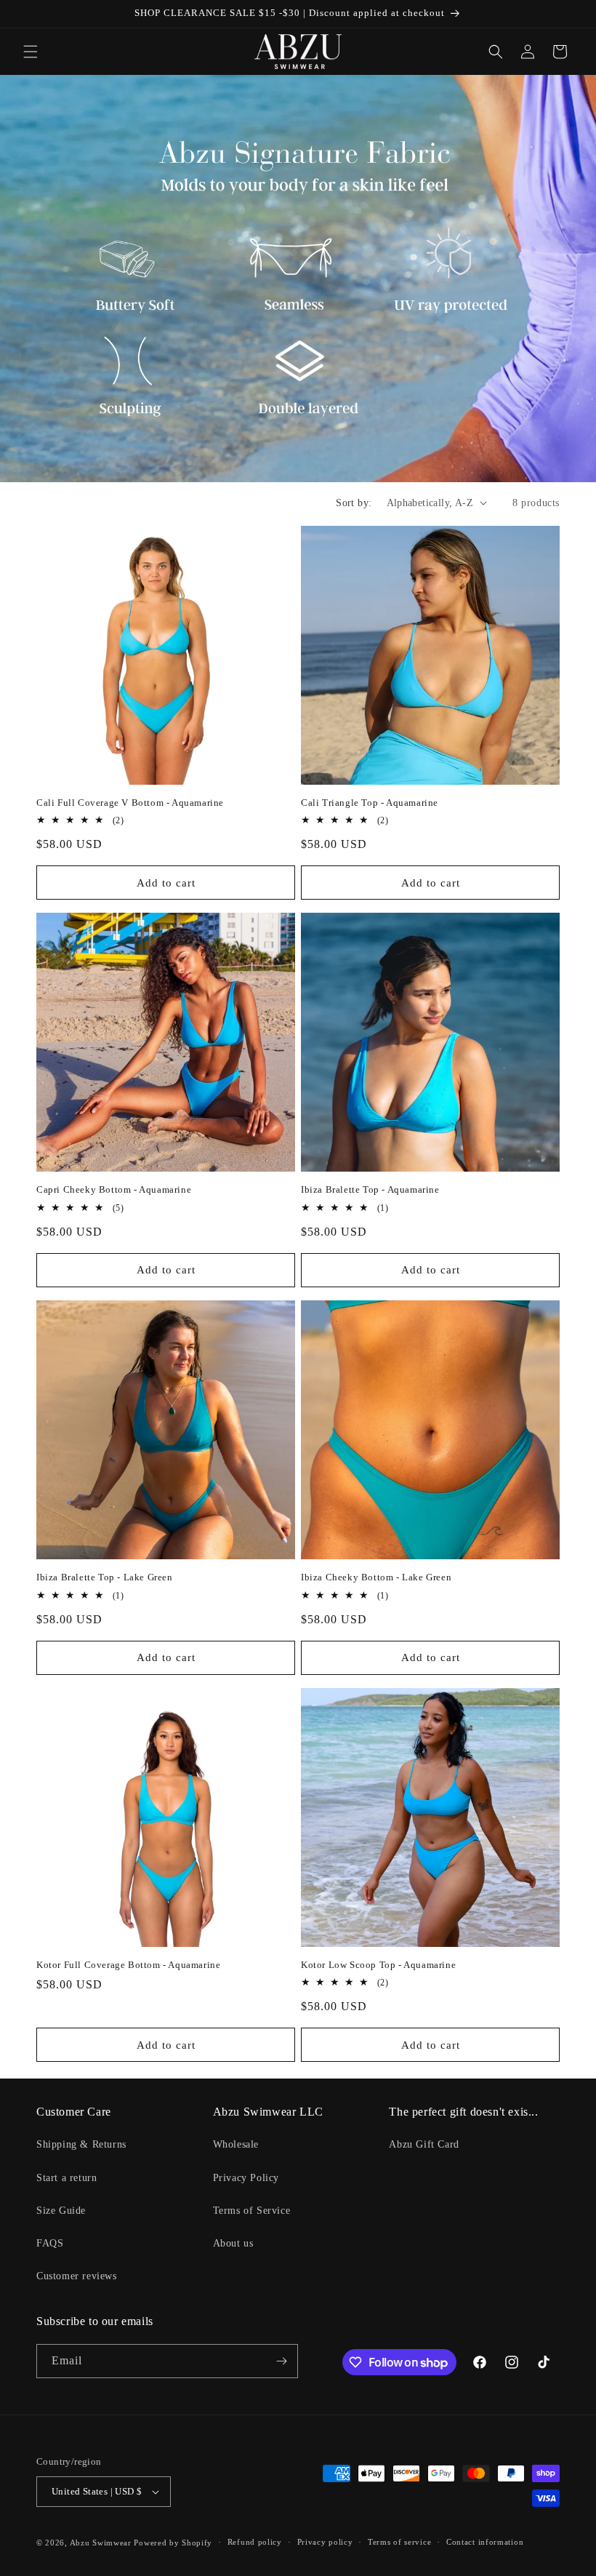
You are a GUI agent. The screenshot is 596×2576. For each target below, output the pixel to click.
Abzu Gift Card (424, 2144)
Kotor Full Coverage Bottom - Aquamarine (128, 1965)
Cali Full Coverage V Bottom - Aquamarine (130, 803)
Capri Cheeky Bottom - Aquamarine (114, 1189)
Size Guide (61, 2211)
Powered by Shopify (173, 2543)
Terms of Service (252, 2211)
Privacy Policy (246, 2178)
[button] (31, 52)
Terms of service (399, 2542)
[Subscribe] (281, 2361)
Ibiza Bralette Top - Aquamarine (370, 1189)
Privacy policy (325, 2542)
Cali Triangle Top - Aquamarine (370, 803)
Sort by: (354, 503)
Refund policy (255, 2542)
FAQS (50, 2243)
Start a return (67, 2178)
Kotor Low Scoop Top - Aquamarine (378, 1965)
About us (233, 2243)
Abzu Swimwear (101, 2543)
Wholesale (236, 2144)
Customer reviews (77, 2276)
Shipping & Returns (81, 2144)
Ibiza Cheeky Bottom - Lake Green (376, 1577)
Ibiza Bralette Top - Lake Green (105, 1577)
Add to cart (166, 883)
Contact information (485, 2542)
